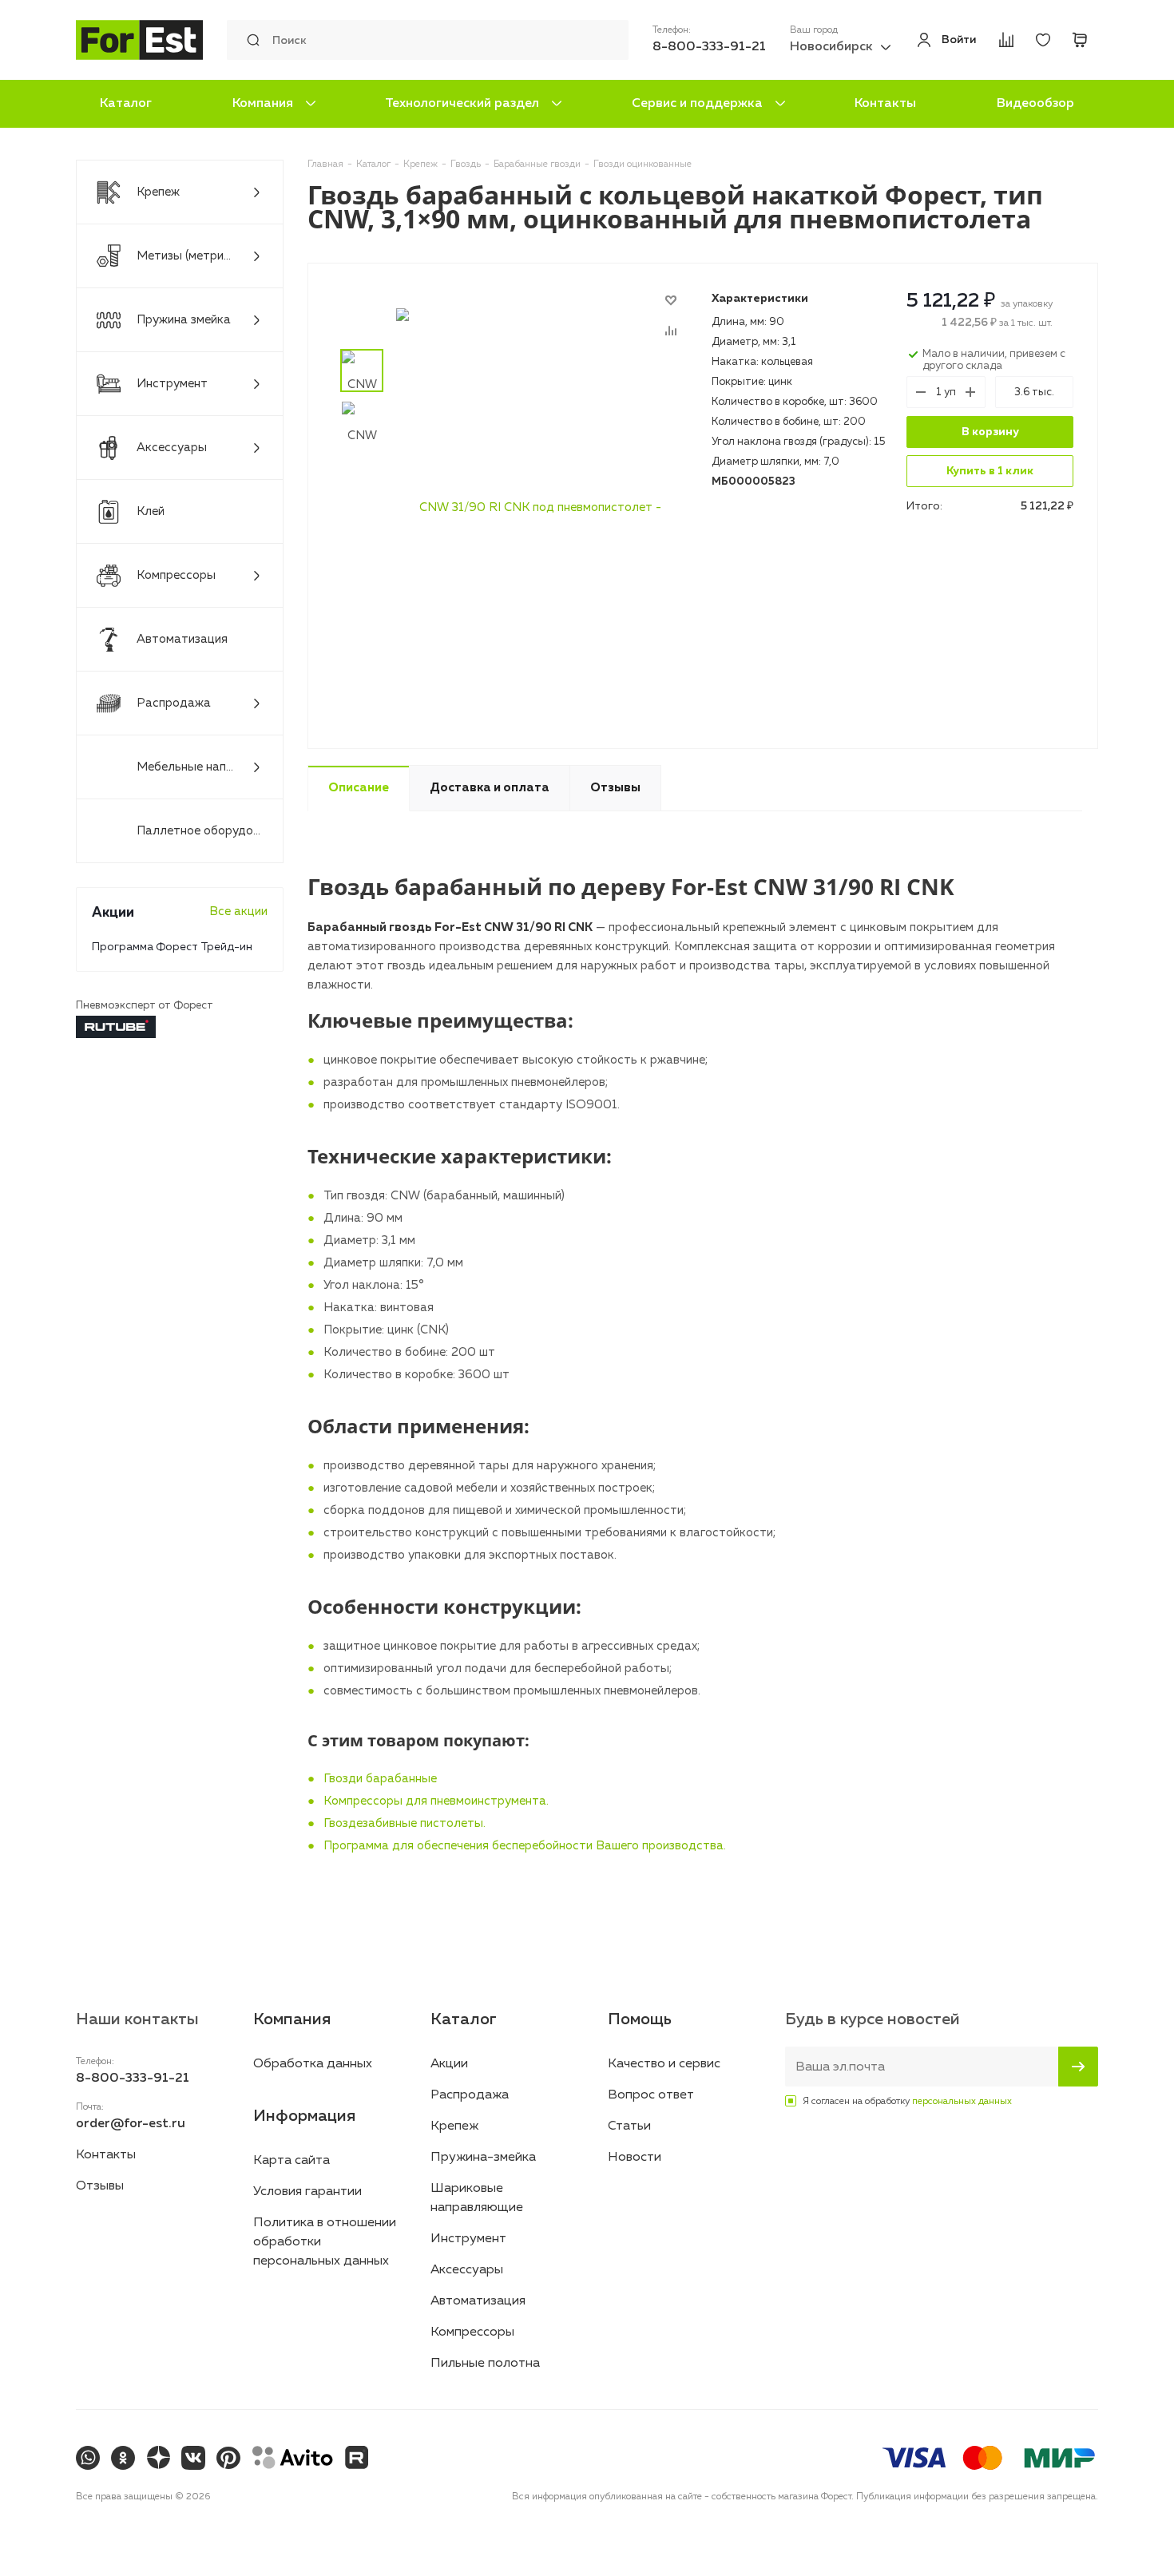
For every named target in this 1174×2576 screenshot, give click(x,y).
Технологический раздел (462, 104)
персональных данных (962, 2102)
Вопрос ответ (651, 2095)
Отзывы (100, 2186)
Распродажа (470, 2095)
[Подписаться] (1078, 2067)
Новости (635, 2158)
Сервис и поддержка (697, 104)
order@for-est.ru (131, 2124)
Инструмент (468, 2239)
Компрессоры (472, 2332)
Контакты (885, 104)
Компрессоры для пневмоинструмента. (436, 1801)
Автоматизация (478, 2301)
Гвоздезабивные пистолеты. (405, 1823)
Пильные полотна (485, 2364)
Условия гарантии (307, 2192)
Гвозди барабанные (380, 1779)
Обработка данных (313, 2064)
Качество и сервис (664, 2064)
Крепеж (454, 2126)
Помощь (640, 2019)
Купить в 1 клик (990, 471)
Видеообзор (1035, 104)
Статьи (629, 2126)
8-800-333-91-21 (709, 47)
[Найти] (249, 40)
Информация (304, 2116)
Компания (263, 104)
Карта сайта (292, 2161)
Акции (449, 2064)
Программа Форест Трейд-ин (172, 947)
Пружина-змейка (483, 2158)
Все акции (238, 912)
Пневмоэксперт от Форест (145, 1006)
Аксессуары (467, 2270)
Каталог (126, 104)
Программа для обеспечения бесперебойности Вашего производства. (525, 1846)
